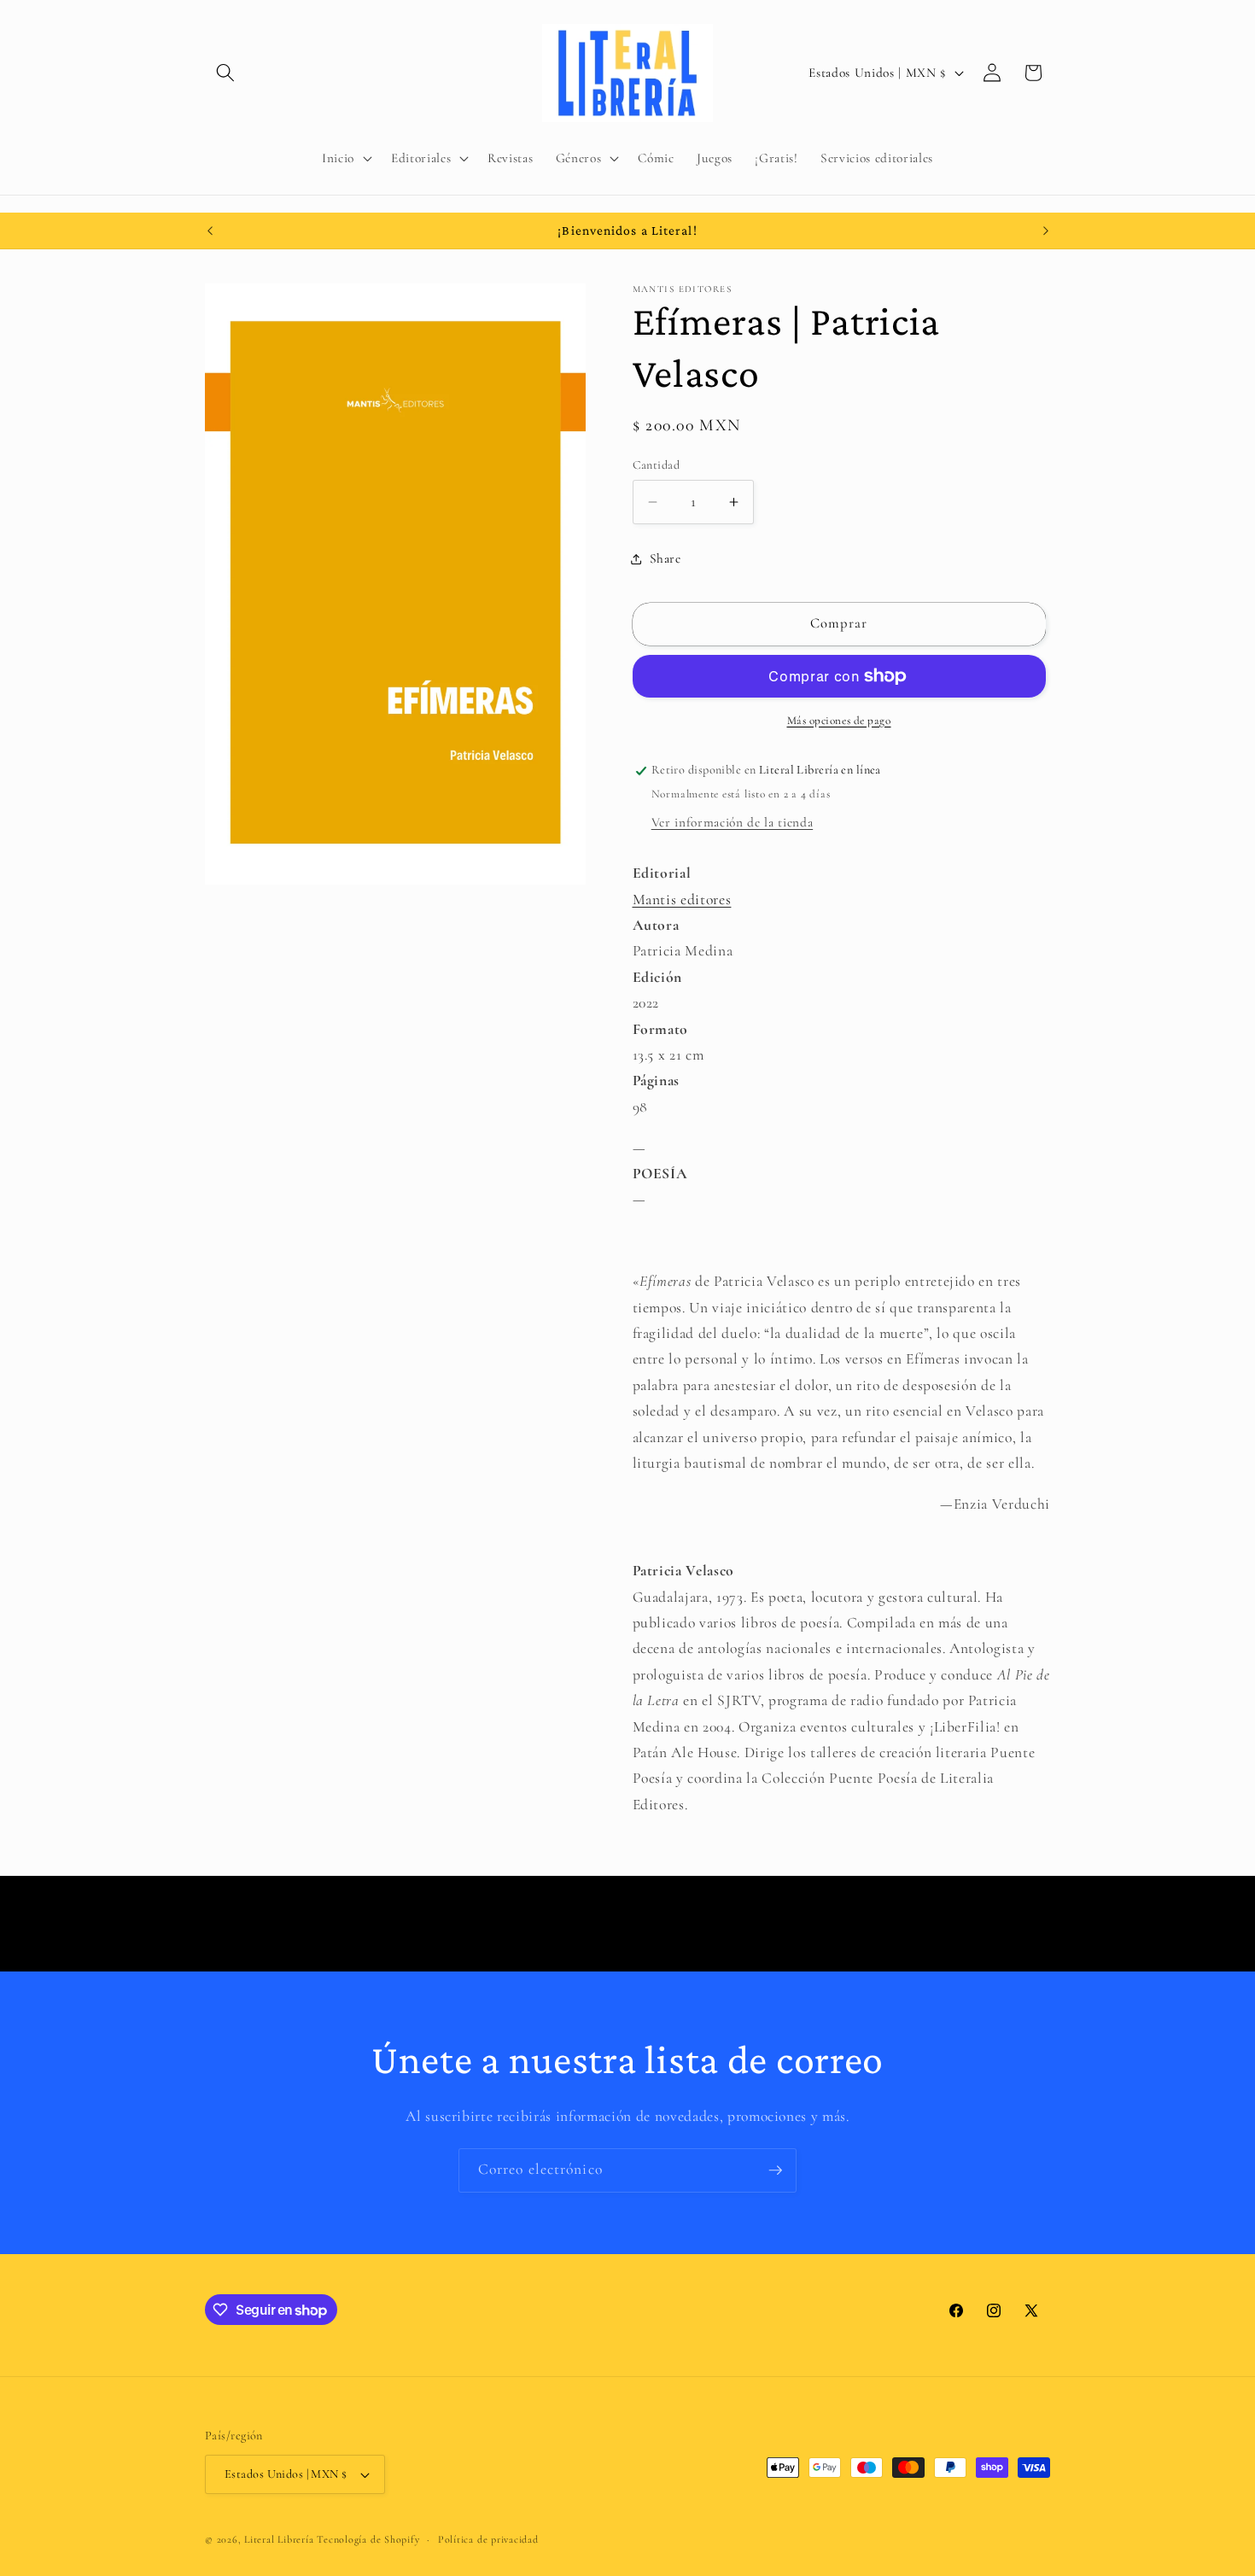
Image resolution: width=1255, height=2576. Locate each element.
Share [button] (665, 558)
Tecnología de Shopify (368, 2539)
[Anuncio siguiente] (1046, 231)
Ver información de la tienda (732, 822)
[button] (225, 73)
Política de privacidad (488, 2539)
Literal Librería (279, 2539)
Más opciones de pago (839, 721)
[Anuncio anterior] (210, 231)
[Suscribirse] (775, 2170)
